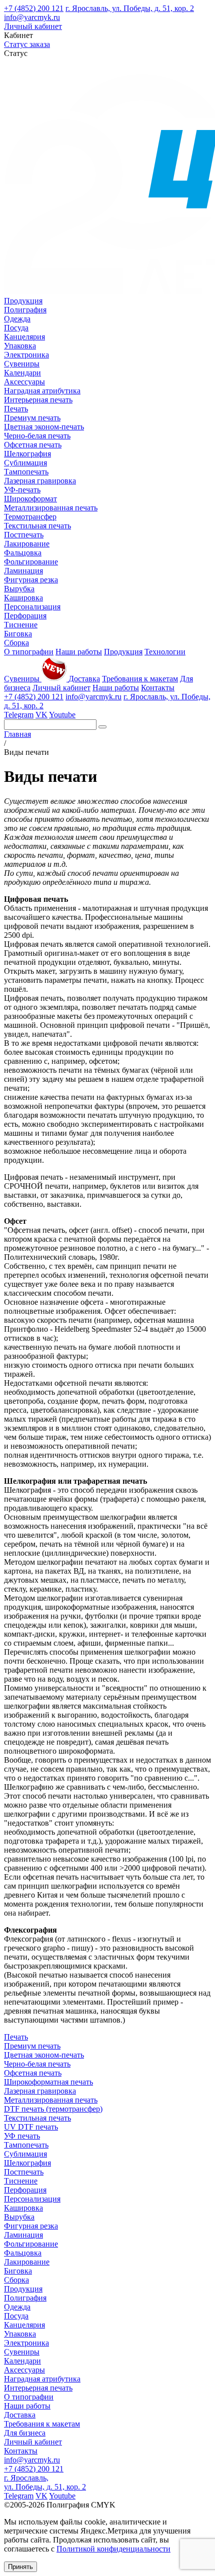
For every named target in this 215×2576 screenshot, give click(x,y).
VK (41, 715)
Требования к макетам (140, 679)
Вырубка (19, 589)
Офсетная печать (33, 445)
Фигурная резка (31, 580)
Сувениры (22, 364)
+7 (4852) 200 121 (34, 8)
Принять (20, 2567)
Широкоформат (30, 499)
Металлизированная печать (51, 508)
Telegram (19, 715)
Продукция (23, 301)
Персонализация (32, 607)
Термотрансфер (30, 517)
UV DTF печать (31, 2127)
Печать (16, 409)
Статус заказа (27, 44)
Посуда (16, 328)
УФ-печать (22, 490)
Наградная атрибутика (42, 391)
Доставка (84, 679)
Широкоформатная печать (48, 2082)
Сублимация (25, 463)
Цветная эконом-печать (44, 427)
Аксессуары (24, 382)
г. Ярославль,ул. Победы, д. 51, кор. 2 (45, 2482)
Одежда (17, 319)
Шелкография (27, 454)
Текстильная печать (37, 526)
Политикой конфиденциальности (113, 2549)
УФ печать (22, 2136)
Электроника (26, 355)
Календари (22, 373)
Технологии (165, 652)
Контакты (158, 688)
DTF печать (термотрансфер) (53, 2109)
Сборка (16, 643)
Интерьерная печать (38, 400)
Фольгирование (31, 562)
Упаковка (20, 346)
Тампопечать (26, 472)
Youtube (62, 715)
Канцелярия (24, 337)
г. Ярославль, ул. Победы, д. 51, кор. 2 (130, 8)
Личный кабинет (33, 26)
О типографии (29, 652)
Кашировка (23, 598)
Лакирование (27, 544)
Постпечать (24, 535)
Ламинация (23, 571)
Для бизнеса (25, 2433)
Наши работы (79, 652)
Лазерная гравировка (40, 481)
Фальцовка (23, 553)
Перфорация (25, 616)
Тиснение (21, 625)
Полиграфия (25, 310)
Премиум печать (32, 418)
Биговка (18, 634)
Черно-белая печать (37, 436)
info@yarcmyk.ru (32, 17)
